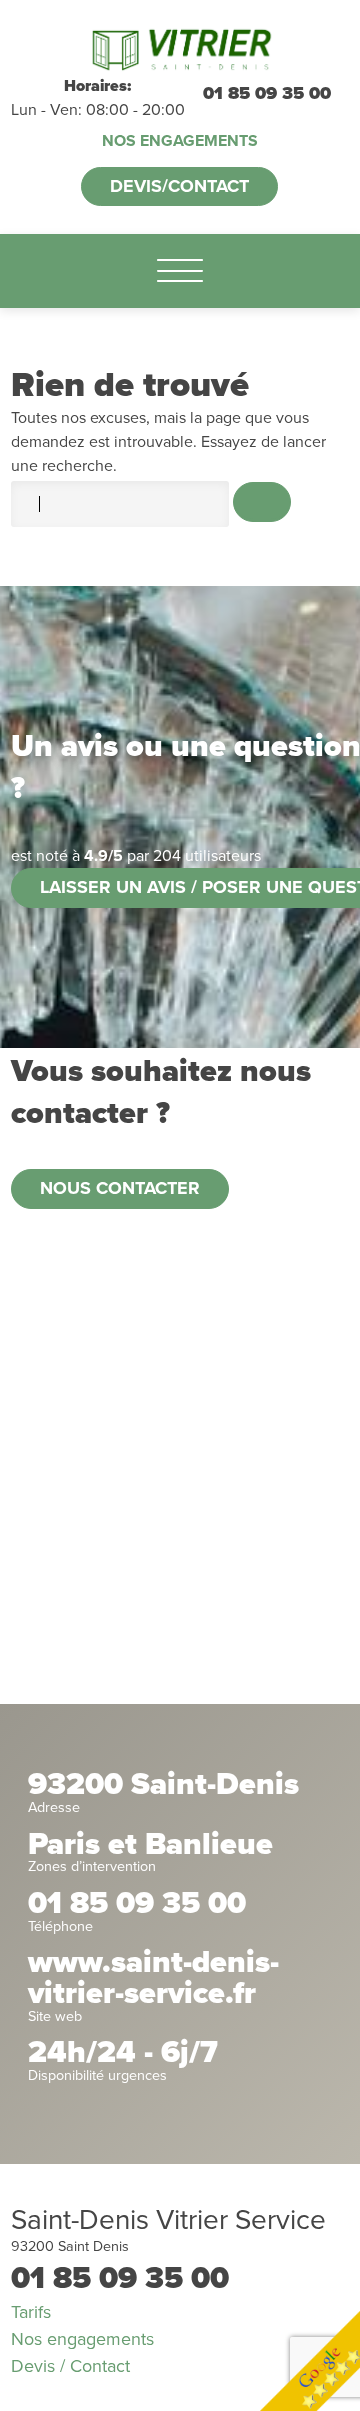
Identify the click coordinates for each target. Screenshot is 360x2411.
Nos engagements (180, 141)
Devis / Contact (70, 2366)
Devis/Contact (179, 186)
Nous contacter (120, 1188)
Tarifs (31, 2312)
